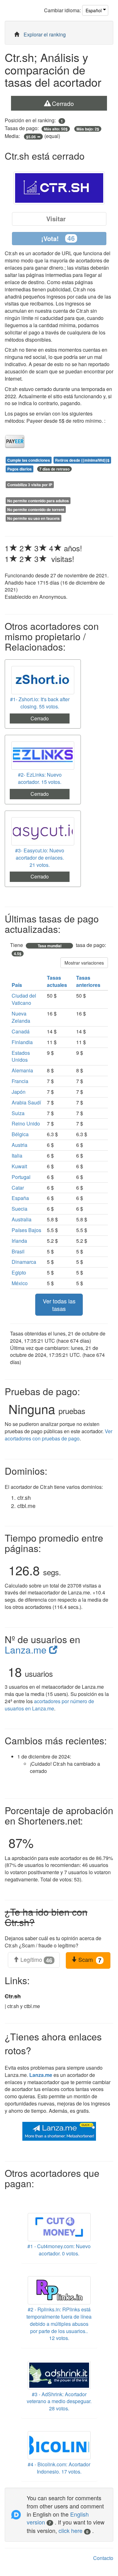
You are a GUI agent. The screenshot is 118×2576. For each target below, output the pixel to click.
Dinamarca (24, 1262)
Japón (19, 1092)
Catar (18, 1188)
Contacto (103, 2558)
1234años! (43, 548)
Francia (20, 1081)
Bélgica (20, 1134)
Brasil (18, 1251)
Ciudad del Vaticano (24, 999)
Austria (20, 1145)
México (20, 1283)
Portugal (21, 1177)
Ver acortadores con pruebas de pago (59, 1435)
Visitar (56, 219)
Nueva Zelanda (21, 1017)
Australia (22, 1219)
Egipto (19, 1272)
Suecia (20, 1209)
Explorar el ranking (45, 34)
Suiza (18, 1113)
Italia (17, 1156)
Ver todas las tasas (59, 1305)
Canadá (21, 1031)
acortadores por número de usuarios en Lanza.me (49, 1705)
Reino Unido (26, 1123)
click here (73, 2530)
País (17, 985)
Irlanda (19, 1241)
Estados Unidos (21, 1056)
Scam (89, 1960)
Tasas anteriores (89, 981)
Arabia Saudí (26, 1102)
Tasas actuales (58, 981)
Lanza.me (27, 1650)
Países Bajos (26, 1230)
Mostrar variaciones (84, 963)
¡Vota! (58, 238)
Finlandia (22, 1042)
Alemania (22, 1070)
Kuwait (19, 1166)
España (20, 1198)
